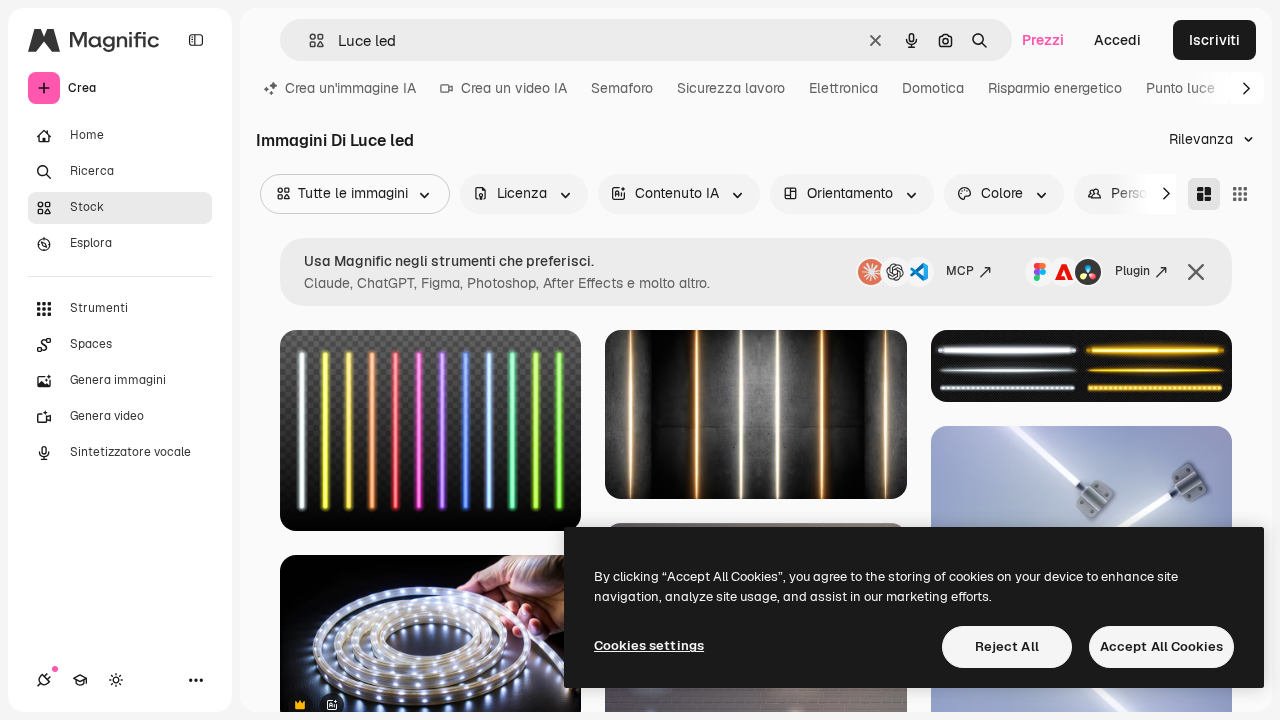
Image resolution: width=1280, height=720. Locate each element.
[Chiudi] (1196, 272)
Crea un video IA (514, 88)
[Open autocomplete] (308, 40)
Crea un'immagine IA (350, 88)
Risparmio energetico (1055, 88)
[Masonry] (1204, 194)
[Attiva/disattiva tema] (116, 680)
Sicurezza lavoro (731, 88)
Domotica (933, 88)
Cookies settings (649, 645)
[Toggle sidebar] (196, 40)
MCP (960, 271)
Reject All (1007, 646)
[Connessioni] (44, 680)
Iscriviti (1214, 40)
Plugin (1132, 271)
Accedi (1117, 40)
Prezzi (1043, 40)
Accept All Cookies (1161, 646)
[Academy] (80, 680)
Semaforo (622, 88)
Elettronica (843, 88)
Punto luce (1180, 88)
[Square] (1240, 194)
